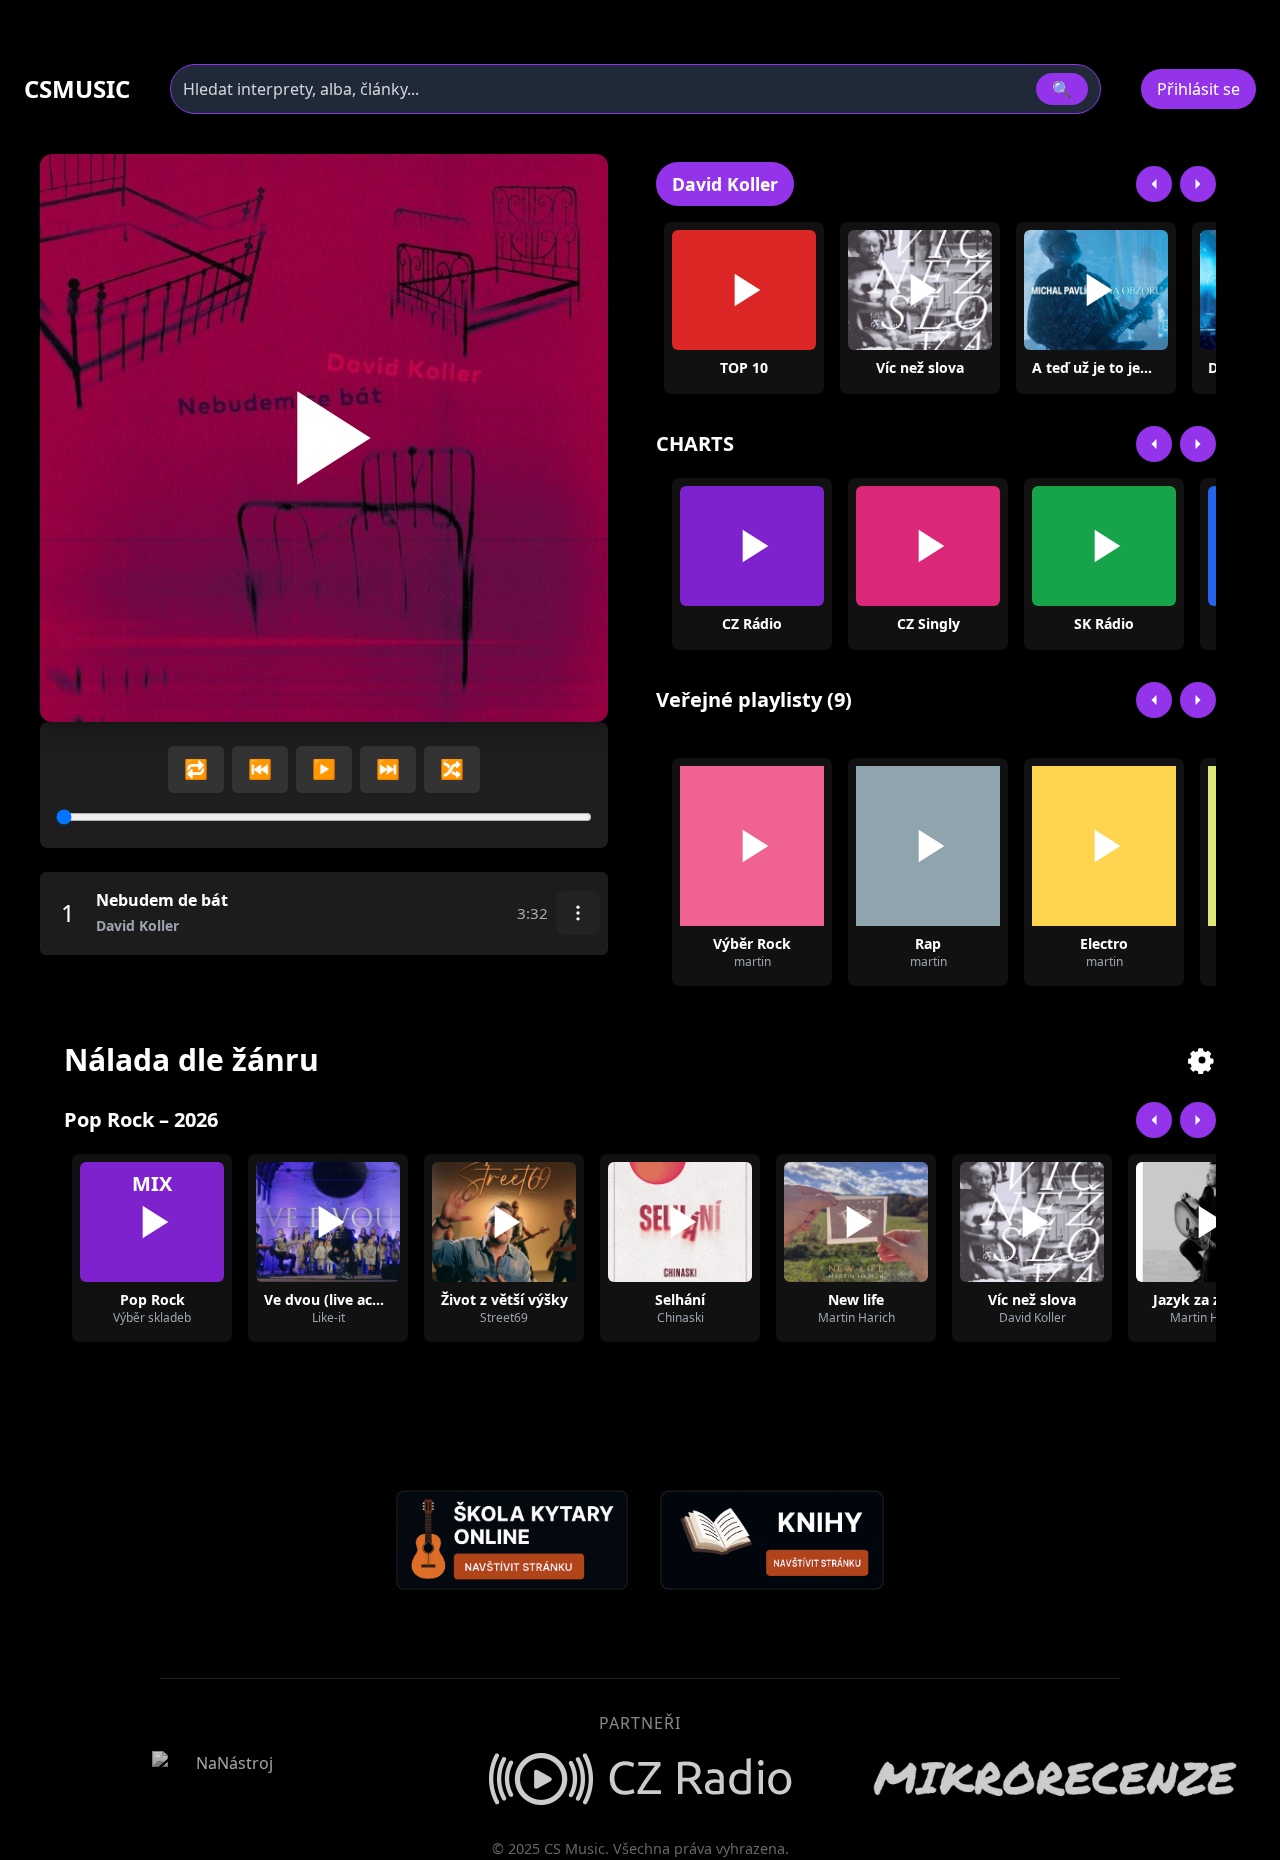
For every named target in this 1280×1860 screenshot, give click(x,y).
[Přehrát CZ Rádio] (752, 546)
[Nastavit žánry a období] (1202, 1060)
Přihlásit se (1198, 89)
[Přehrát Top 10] (744, 290)
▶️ (324, 768)
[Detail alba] (952, 290)
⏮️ (260, 768)
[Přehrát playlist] (752, 846)
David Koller (725, 184)
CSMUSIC (77, 89)
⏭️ (388, 768)
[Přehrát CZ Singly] (928, 546)
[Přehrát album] (888, 290)
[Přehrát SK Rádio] (1104, 546)
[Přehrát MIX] (152, 1222)
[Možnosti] (578, 913)
